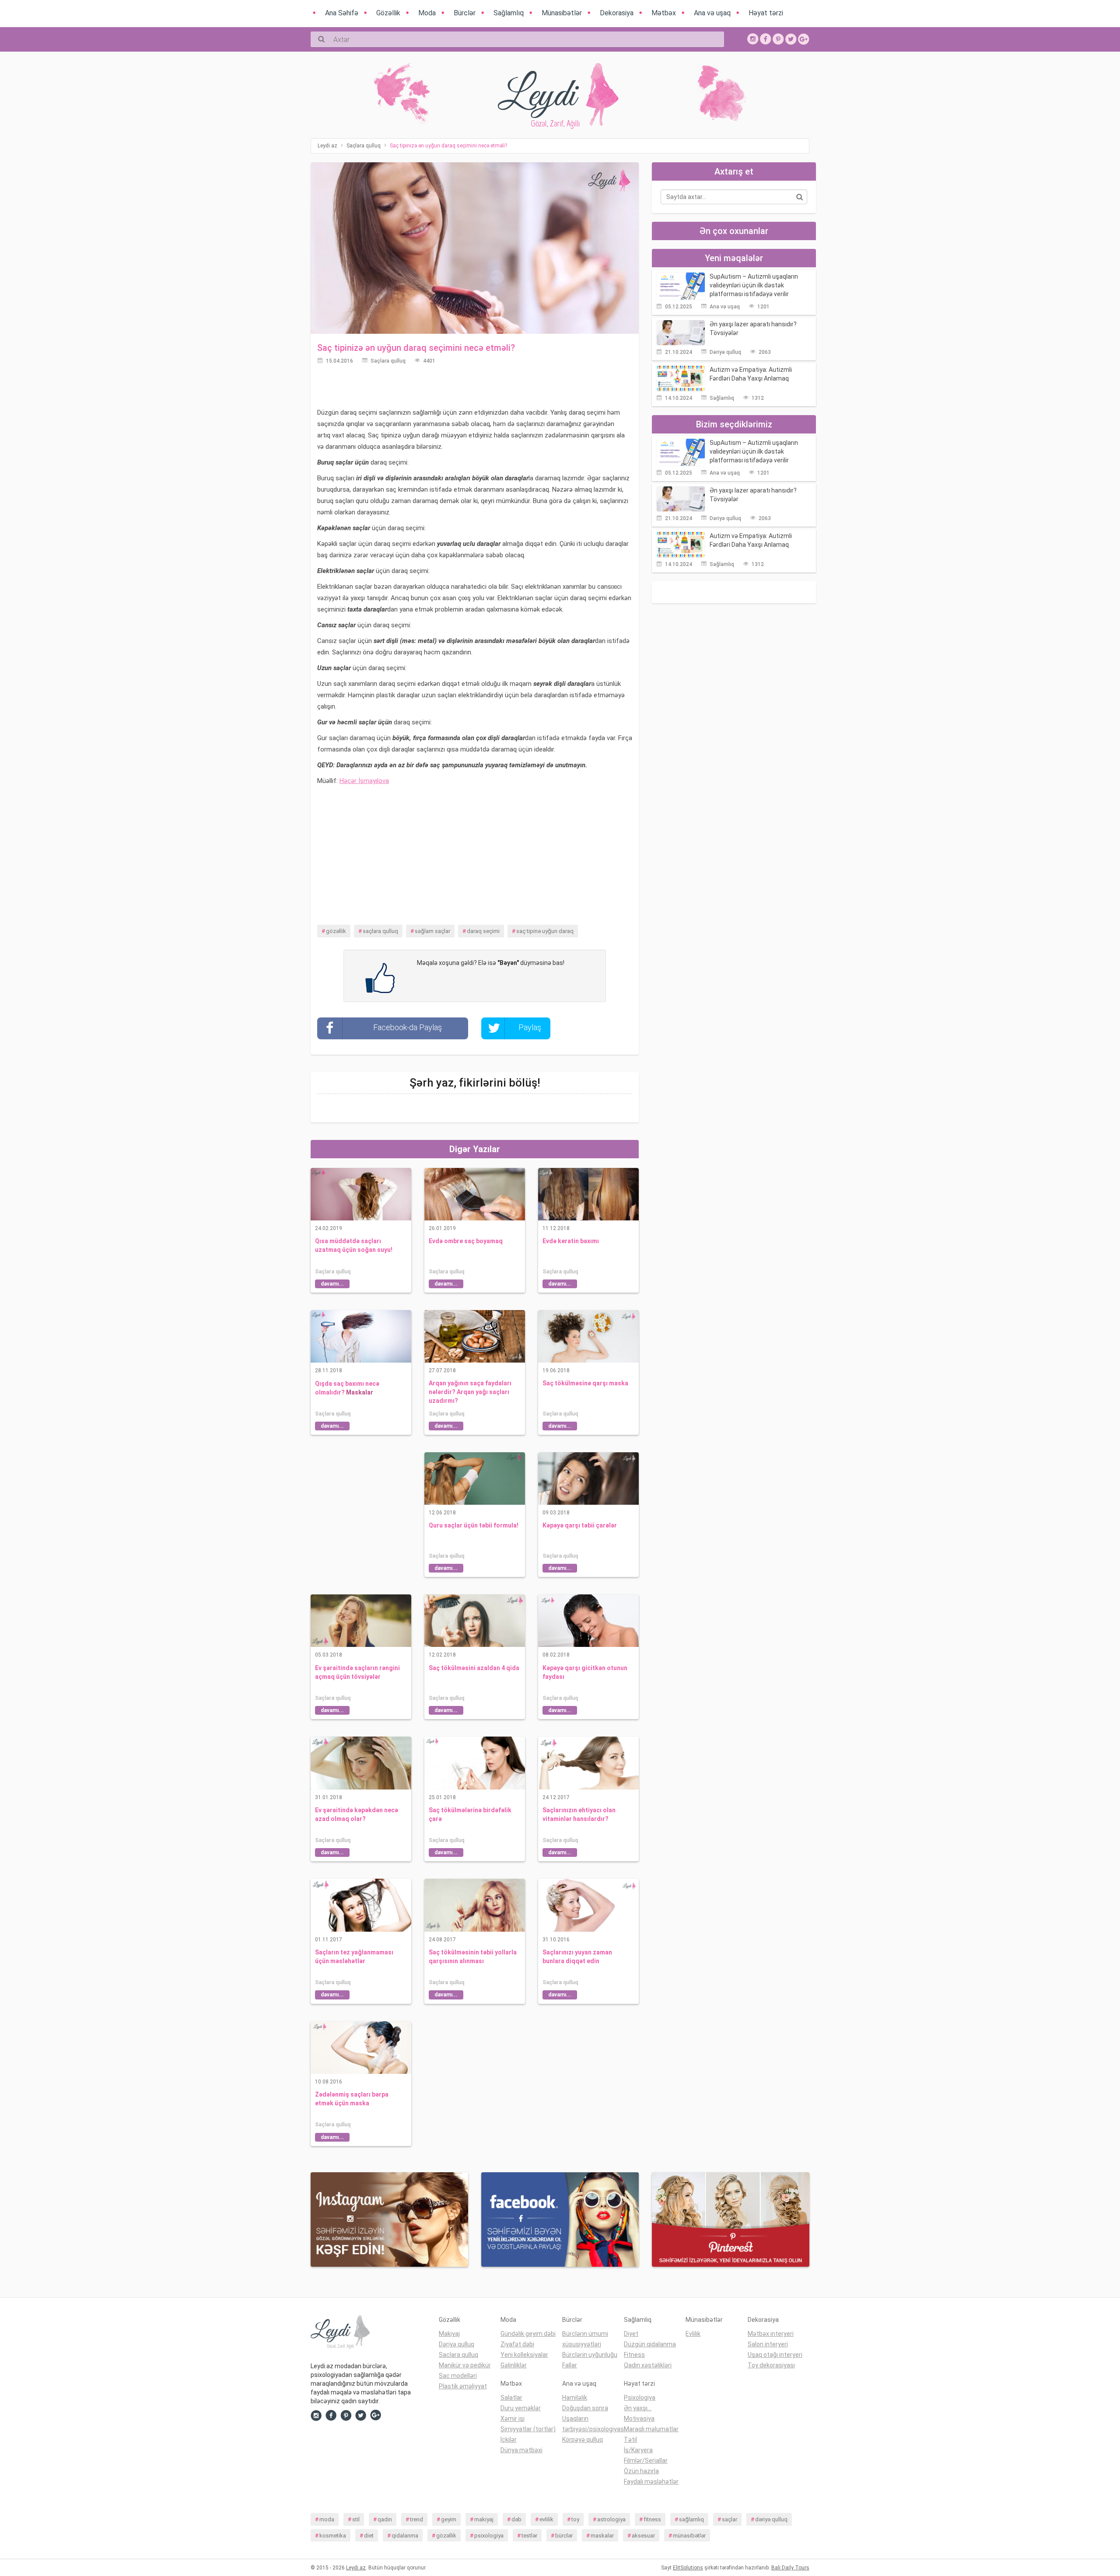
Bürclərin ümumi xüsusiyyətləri (585, 2339)
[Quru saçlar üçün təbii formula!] (475, 1478)
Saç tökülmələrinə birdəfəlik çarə (470, 1814)
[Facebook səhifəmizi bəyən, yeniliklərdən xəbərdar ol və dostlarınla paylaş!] (766, 38)
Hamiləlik (575, 2398)
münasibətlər (689, 2536)
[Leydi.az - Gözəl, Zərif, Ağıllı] (368, 2334)
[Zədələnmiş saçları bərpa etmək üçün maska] (361, 2047)
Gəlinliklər (514, 2365)
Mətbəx (511, 2384)
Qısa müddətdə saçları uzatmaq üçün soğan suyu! (354, 1245)
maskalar (602, 2536)
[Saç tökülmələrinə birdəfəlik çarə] (475, 1762)
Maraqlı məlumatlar (651, 2429)
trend (416, 2519)
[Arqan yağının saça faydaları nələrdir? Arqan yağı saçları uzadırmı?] (475, 1336)
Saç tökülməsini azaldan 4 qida (474, 1668)
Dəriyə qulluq (725, 352)
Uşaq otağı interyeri (775, 2355)
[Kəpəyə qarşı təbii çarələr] (588, 1478)
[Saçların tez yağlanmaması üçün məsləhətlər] (361, 1905)
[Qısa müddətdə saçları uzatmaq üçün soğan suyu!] (361, 1194)
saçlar (730, 2519)
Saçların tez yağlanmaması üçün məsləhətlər (354, 1957)
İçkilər (509, 2440)
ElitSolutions (688, 2568)
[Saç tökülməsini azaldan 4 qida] (475, 1620)
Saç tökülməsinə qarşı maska (585, 1383)
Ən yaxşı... (638, 2408)
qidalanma (405, 2536)
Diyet (631, 2334)
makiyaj (484, 2519)
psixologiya (489, 2536)
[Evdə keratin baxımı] (588, 1194)
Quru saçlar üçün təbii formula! (474, 1525)
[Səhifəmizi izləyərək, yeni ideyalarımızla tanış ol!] (778, 38)
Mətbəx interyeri (771, 2334)
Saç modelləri (458, 2376)
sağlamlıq (691, 2519)
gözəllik (336, 931)
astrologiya (611, 2519)
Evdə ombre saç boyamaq (466, 1241)
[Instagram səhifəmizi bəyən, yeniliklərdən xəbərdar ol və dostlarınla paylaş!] (753, 38)
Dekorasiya (763, 2320)
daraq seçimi (483, 931)
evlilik (546, 2519)
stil (356, 2519)
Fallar (570, 2365)
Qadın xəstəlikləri (648, 2365)
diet (369, 2536)
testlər (529, 2536)
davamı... (332, 1284)
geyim (449, 2519)
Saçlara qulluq (388, 361)
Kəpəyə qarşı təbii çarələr (580, 1525)
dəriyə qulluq (771, 2519)
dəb (516, 2519)
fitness (652, 2519)
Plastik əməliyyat (463, 2386)
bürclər (564, 2536)
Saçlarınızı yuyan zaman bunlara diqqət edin (577, 1957)
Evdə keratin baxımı (571, 1241)
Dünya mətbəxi (521, 2450)
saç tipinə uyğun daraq (545, 931)
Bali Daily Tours (790, 2568)
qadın (385, 2519)
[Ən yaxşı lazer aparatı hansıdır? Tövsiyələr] (681, 332)
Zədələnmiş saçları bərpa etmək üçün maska (352, 2099)
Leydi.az (356, 2568)
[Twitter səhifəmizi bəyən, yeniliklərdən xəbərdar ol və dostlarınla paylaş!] (791, 38)
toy (575, 2519)
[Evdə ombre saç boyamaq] (475, 1194)
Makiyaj (449, 2334)
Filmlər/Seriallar (646, 2461)
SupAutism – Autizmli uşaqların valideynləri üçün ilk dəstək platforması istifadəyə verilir (754, 285)
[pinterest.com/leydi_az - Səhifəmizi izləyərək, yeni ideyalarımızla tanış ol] (731, 2219)
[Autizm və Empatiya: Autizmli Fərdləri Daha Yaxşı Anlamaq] (681, 378)
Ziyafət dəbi (517, 2344)
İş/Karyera (638, 2450)
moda (327, 2519)
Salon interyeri (768, 2344)
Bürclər (572, 2320)
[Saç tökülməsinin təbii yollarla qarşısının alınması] (475, 1905)
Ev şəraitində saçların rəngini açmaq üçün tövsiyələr (357, 1672)
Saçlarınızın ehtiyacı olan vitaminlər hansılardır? (579, 1814)
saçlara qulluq (380, 931)
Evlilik (693, 2334)
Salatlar (511, 2398)
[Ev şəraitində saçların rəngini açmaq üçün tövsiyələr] (361, 1620)
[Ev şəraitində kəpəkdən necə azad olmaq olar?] (361, 1762)
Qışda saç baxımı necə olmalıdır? (347, 1388)
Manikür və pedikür (465, 2365)
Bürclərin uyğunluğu (590, 2355)
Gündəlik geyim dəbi (528, 2334)
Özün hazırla (641, 2471)
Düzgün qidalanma (650, 2344)
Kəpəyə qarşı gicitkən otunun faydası (585, 1672)
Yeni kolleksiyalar (524, 2355)
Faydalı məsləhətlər (651, 2482)
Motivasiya (639, 2419)
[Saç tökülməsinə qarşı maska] (588, 1336)
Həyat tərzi (639, 2384)
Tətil (630, 2440)
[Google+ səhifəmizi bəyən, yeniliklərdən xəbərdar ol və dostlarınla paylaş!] (804, 38)
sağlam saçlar (432, 931)
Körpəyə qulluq (583, 2440)
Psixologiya (640, 2398)
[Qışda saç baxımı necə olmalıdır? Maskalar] (361, 1336)
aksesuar (643, 2536)
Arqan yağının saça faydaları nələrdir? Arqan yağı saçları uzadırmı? (470, 1392)
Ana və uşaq (725, 307)
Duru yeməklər (521, 2408)
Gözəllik (450, 2320)
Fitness (634, 2355)
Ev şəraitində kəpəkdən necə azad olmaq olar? (357, 1814)
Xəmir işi (513, 2419)
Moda (508, 2320)
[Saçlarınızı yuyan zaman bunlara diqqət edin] (588, 1905)
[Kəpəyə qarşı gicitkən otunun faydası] (588, 1620)
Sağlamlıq (722, 398)
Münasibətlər (704, 2320)
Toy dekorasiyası (771, 2365)
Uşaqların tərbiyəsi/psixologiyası (593, 2424)
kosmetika (333, 2536)
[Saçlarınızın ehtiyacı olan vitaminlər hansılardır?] (588, 1762)
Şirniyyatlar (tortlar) (528, 2429)
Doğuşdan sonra (585, 2408)
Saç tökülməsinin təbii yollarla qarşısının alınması (473, 1957)
